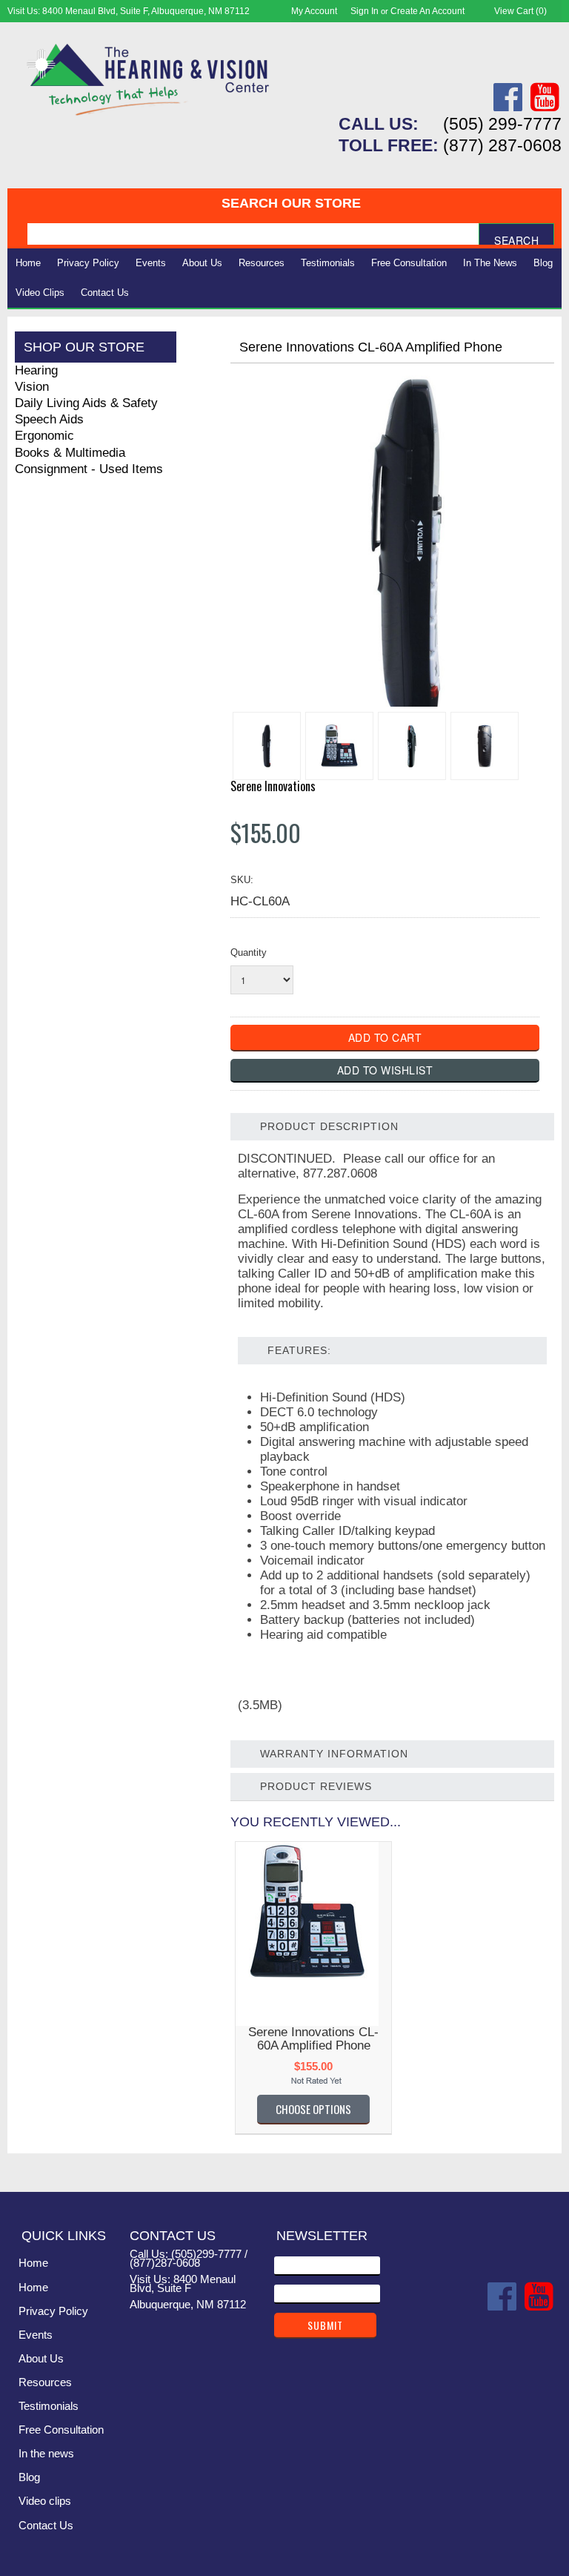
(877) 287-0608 (502, 145)
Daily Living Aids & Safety (86, 403)
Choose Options (313, 2109)
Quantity (249, 952)
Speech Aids (49, 419)
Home (28, 263)
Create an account (427, 11)
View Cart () (520, 11)
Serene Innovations (273, 786)
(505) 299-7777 (502, 124)
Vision (32, 387)
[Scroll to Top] (542, 2165)
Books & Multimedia (70, 453)
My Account (314, 11)
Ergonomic (44, 436)
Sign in (365, 11)
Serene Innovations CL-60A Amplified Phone (313, 2039)
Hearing (36, 370)
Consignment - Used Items (89, 469)
